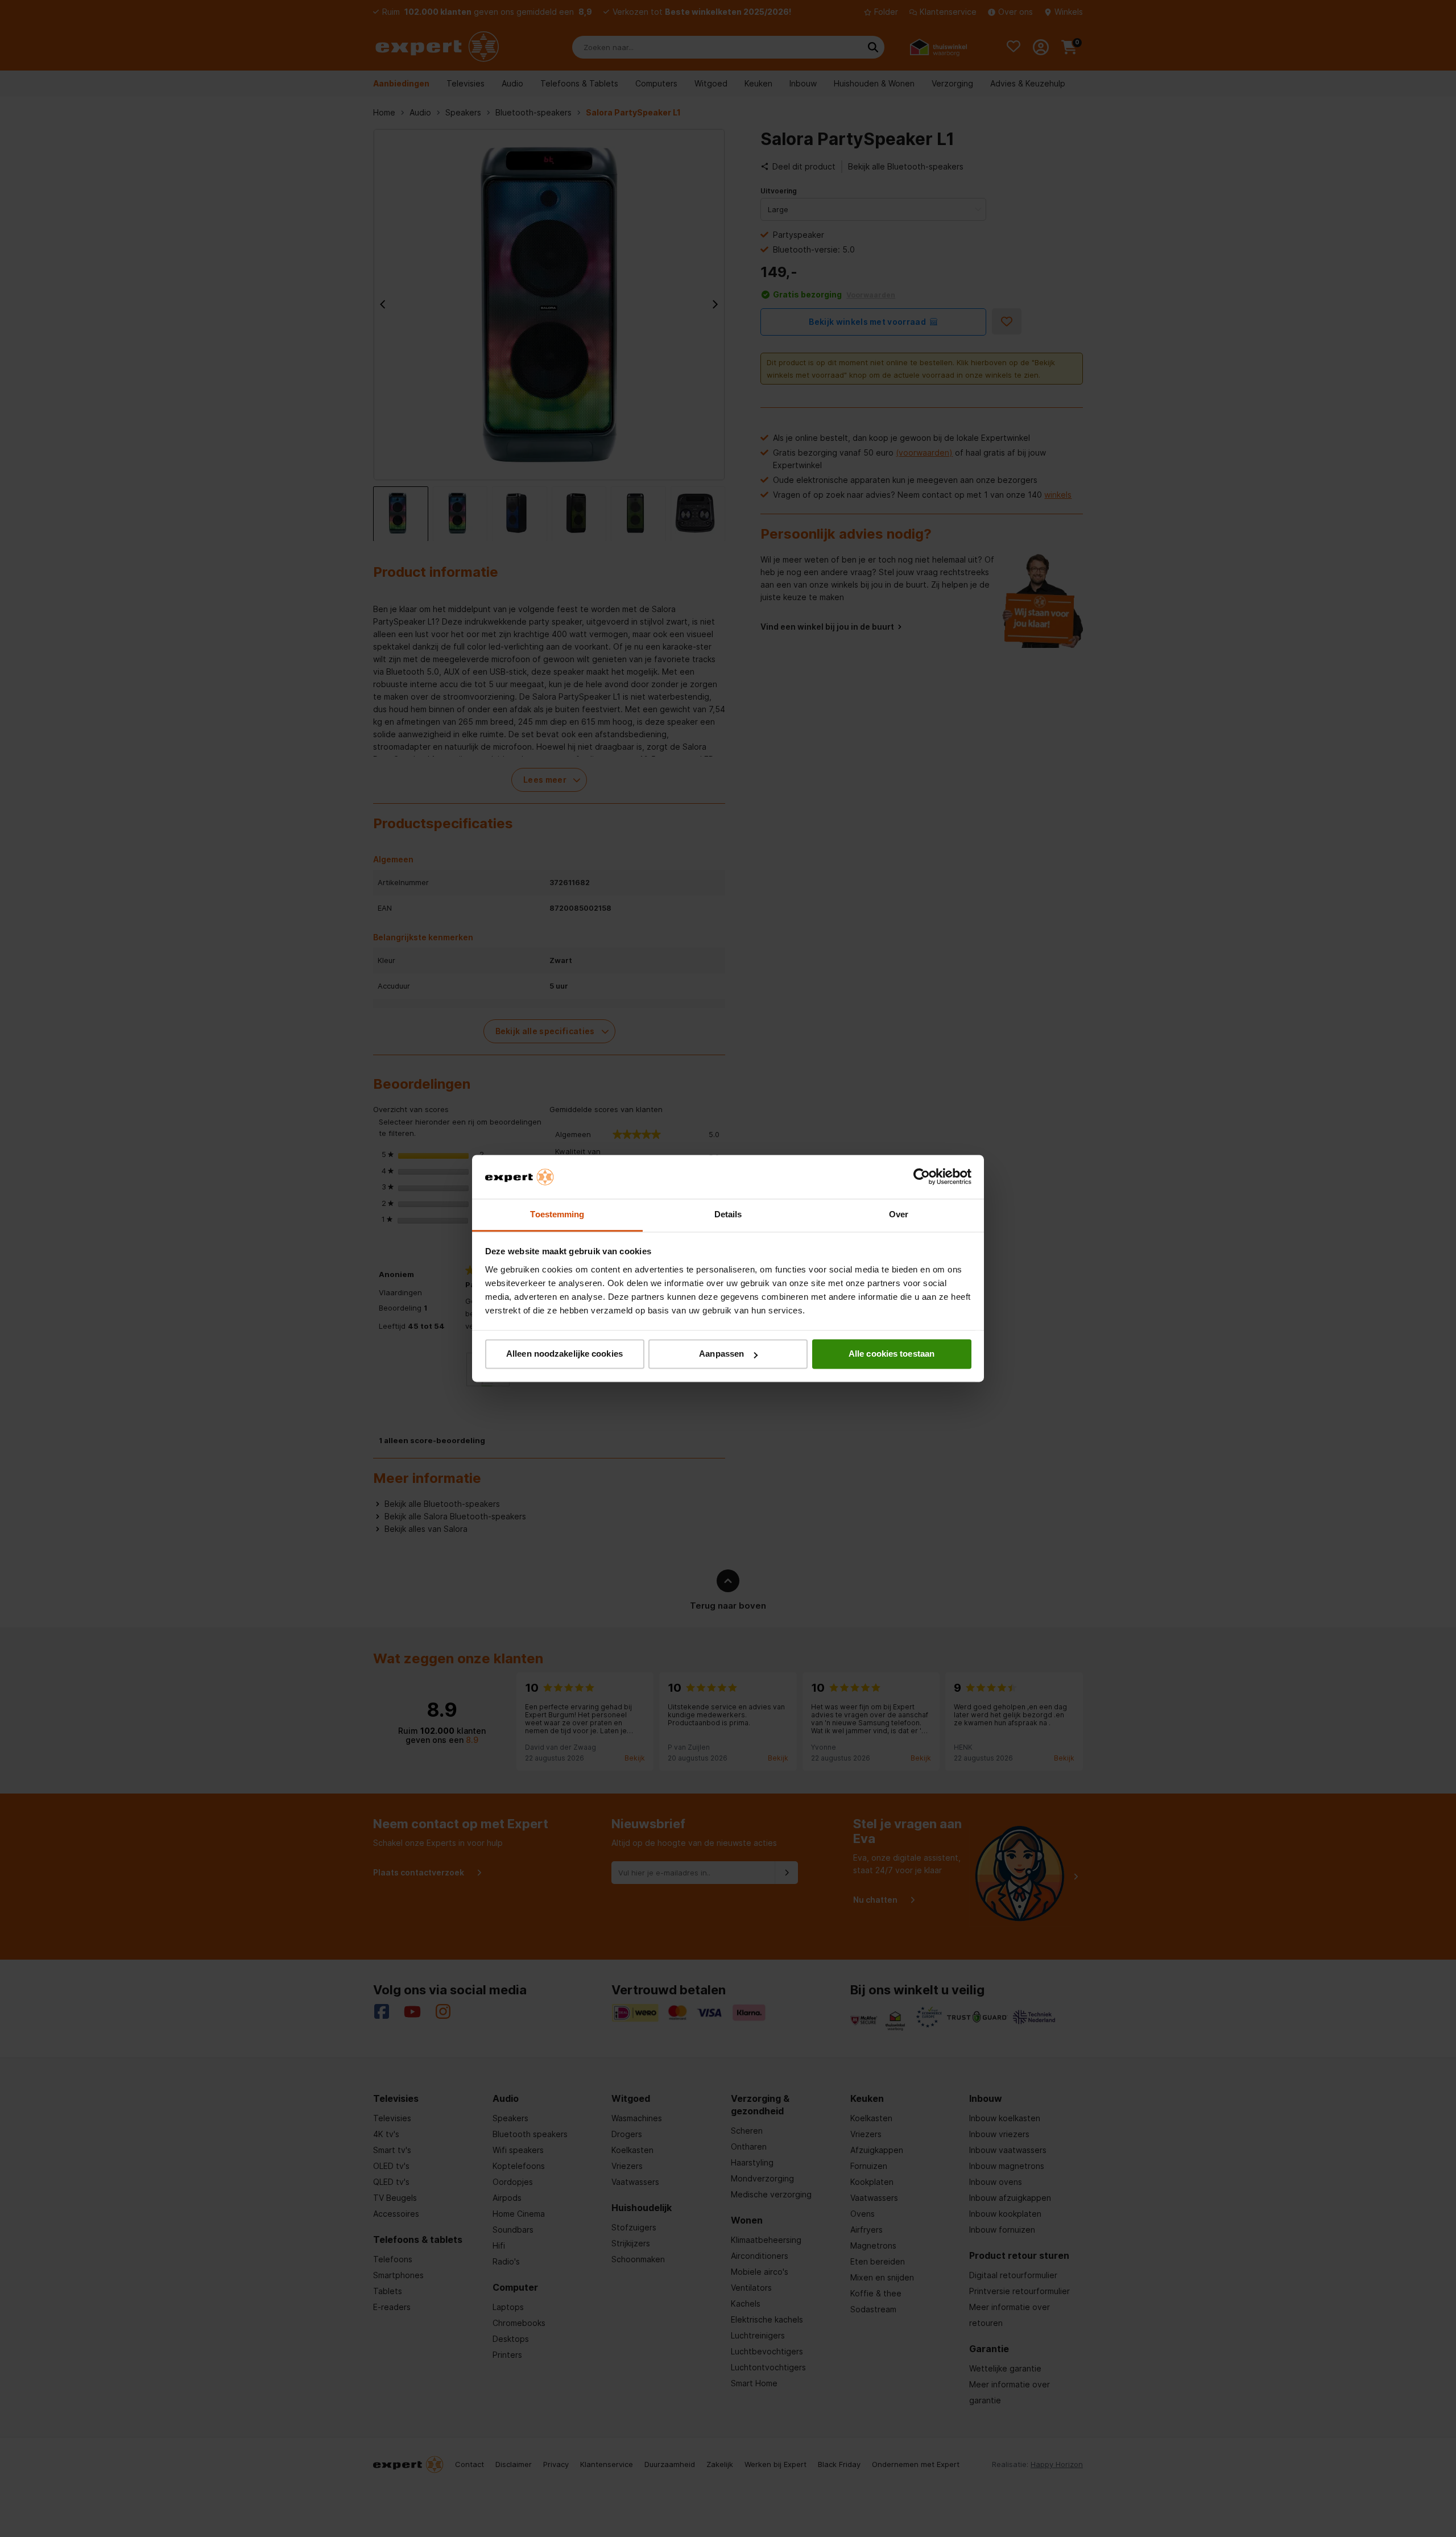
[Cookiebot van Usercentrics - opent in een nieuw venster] (922, 1177)
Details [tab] (728, 1214)
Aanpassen (721, 1354)
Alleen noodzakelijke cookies (564, 1354)
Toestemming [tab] (557, 1214)
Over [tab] (899, 1214)
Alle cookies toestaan (892, 1354)
